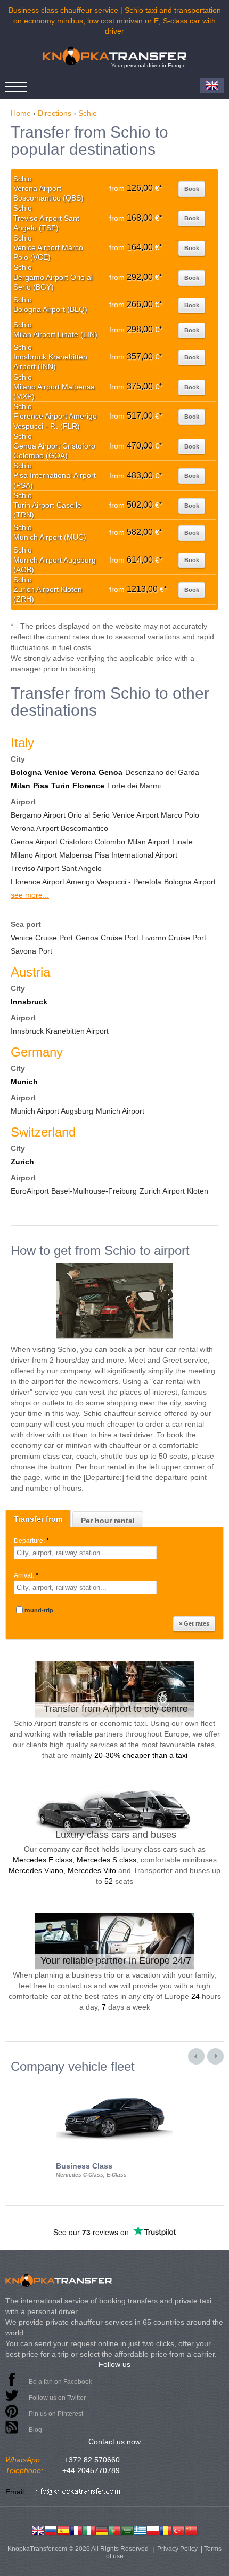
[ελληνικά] (140, 2530)
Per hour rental (108, 1521)
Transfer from (38, 1519)
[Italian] (89, 2530)
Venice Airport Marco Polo (156, 815)
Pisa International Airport (136, 855)
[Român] (166, 2530)
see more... (30, 895)
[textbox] (85, 1553)
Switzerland (43, 1132)
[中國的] (191, 2530)
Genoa (111, 772)
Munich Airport (120, 1111)
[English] (38, 2530)
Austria (30, 972)
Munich (24, 1082)
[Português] (114, 2530)
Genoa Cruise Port (107, 938)
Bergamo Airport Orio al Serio (60, 815)
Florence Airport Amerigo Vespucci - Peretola (86, 882)
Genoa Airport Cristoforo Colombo (68, 842)
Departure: (31, 1541)
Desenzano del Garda (162, 772)
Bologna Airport (190, 882)
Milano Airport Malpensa (51, 855)
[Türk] (178, 2530)
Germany (37, 1052)
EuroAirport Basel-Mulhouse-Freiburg (74, 1191)
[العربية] (127, 2530)
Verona (83, 772)
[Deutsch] (102, 2530)
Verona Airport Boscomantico (59, 828)
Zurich (22, 1162)
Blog (35, 2430)
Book (192, 189)
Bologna (26, 772)
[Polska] (153, 2530)
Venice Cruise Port (42, 938)
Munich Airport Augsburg (52, 1111)
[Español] (63, 2530)
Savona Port (31, 951)
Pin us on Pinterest (56, 2414)
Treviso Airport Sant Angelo (56, 868)
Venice (56, 772)
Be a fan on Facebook (60, 2382)
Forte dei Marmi (134, 786)
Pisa (41, 786)
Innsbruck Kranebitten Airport (60, 1031)
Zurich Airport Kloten (174, 1191)
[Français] (76, 2530)
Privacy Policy (177, 2549)
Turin (60, 786)
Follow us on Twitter (57, 2398)
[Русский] (51, 2530)
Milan (21, 786)
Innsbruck (29, 1002)
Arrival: (26, 1575)
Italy (22, 743)
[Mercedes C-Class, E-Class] (114, 2083)
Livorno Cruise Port (174, 938)
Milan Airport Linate (160, 842)
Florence (88, 786)
